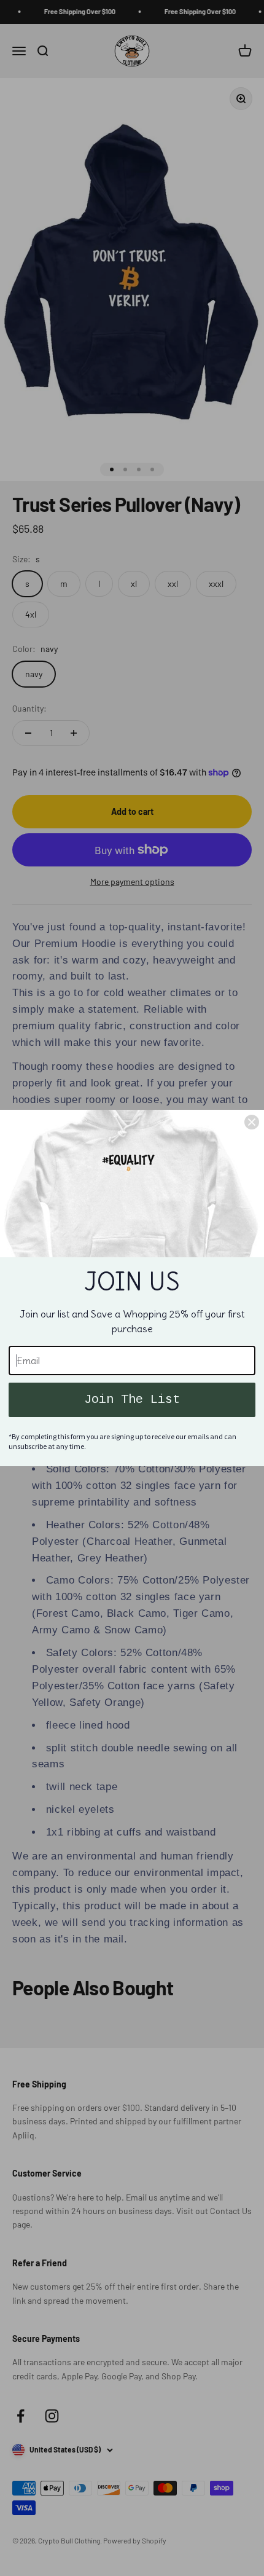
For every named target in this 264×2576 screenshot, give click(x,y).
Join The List (132, 1400)
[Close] (252, 1122)
